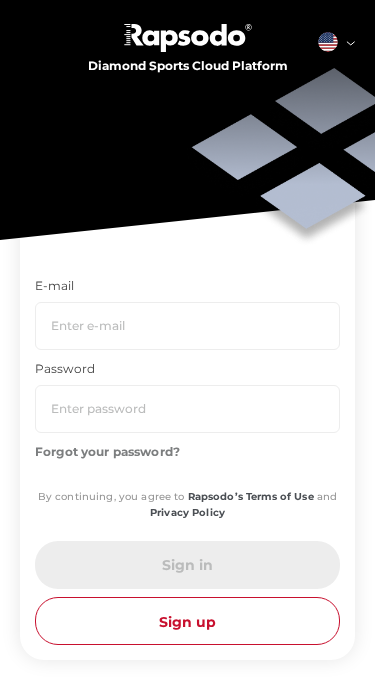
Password (65, 368)
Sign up (187, 622)
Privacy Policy (187, 512)
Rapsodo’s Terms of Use (251, 496)
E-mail (54, 285)
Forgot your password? (107, 451)
